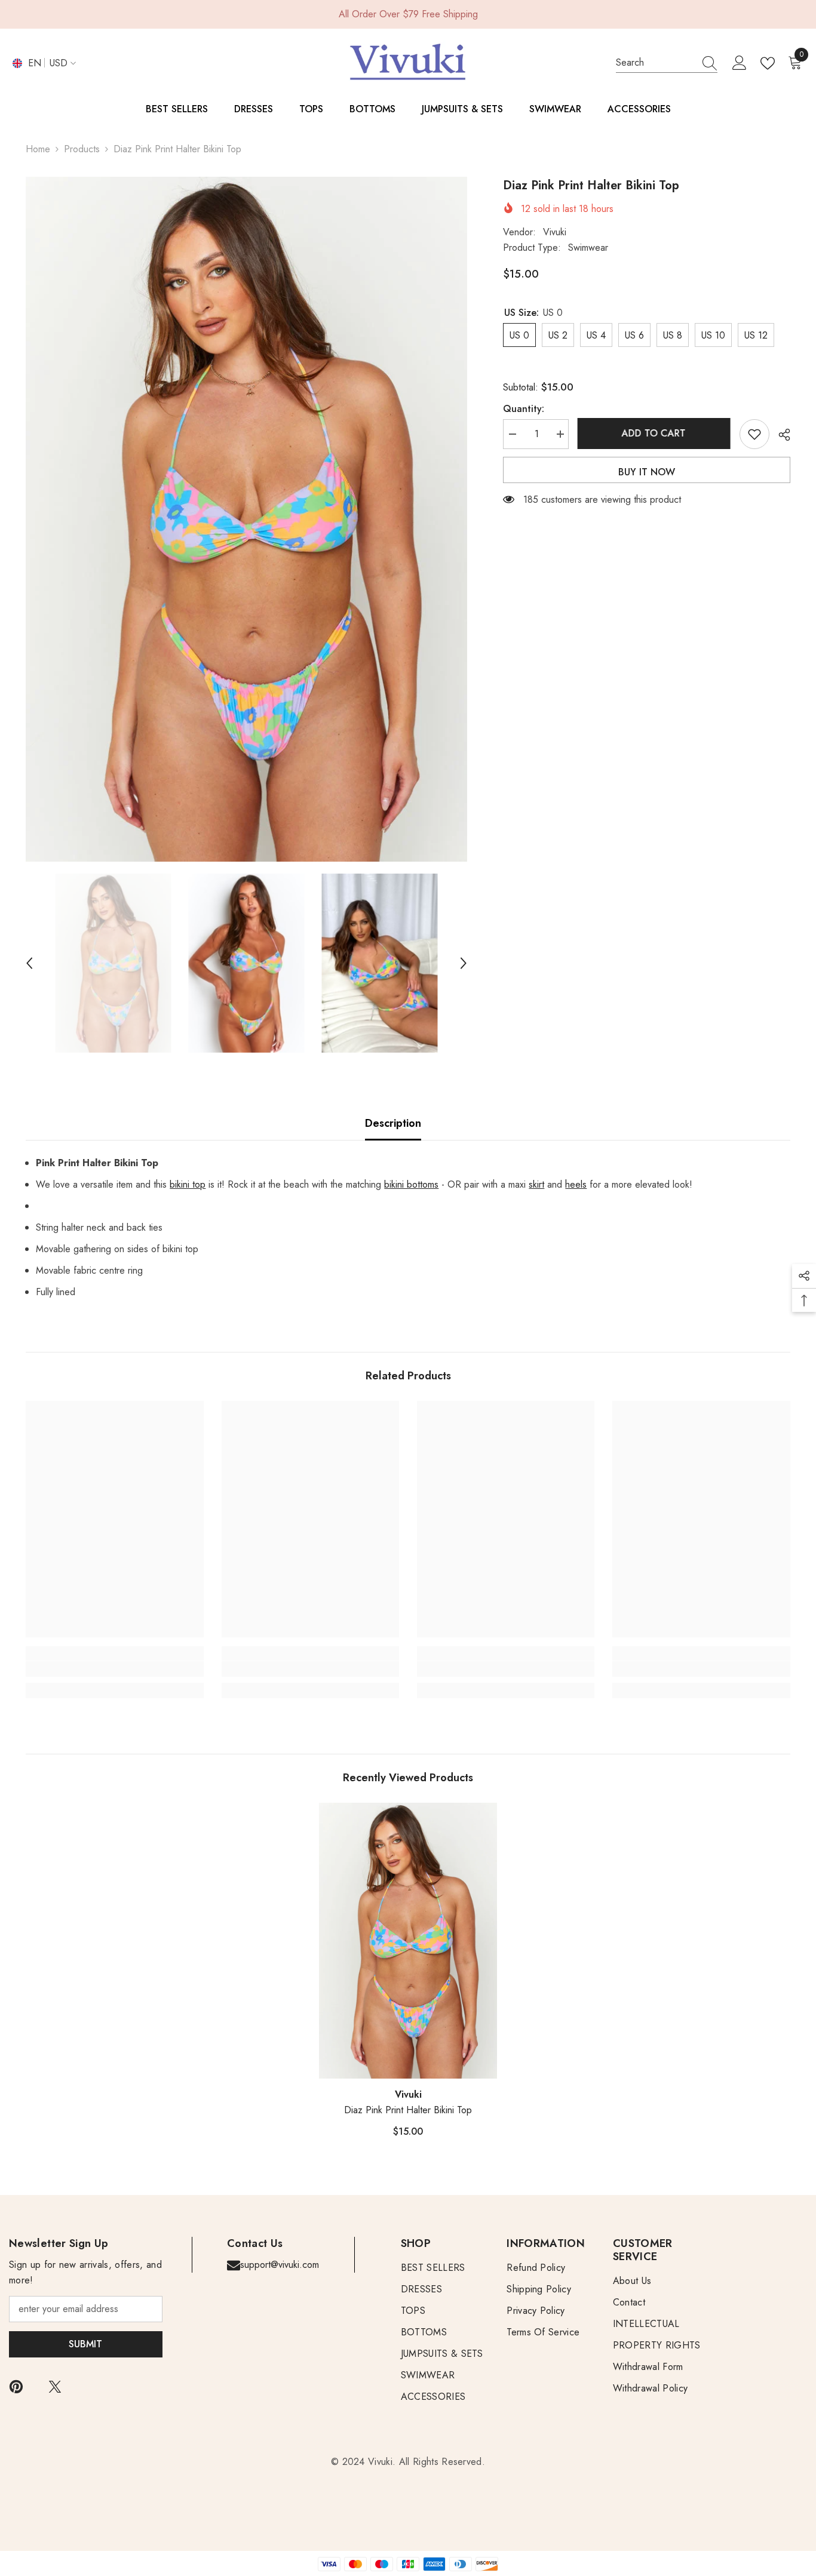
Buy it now (647, 472)
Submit (85, 2344)
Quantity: (524, 409)
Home (38, 149)
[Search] (667, 63)
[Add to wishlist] (754, 434)
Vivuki (555, 232)
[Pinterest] (16, 2387)
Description (393, 1123)
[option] (246, 519)
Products (82, 149)
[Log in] (740, 63)
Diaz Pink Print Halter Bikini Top (408, 2110)
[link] (114, 1669)
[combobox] (655, 63)
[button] (29, 963)
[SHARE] (780, 435)
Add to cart (654, 433)
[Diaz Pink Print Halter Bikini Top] (408, 1941)
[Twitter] (55, 2387)
